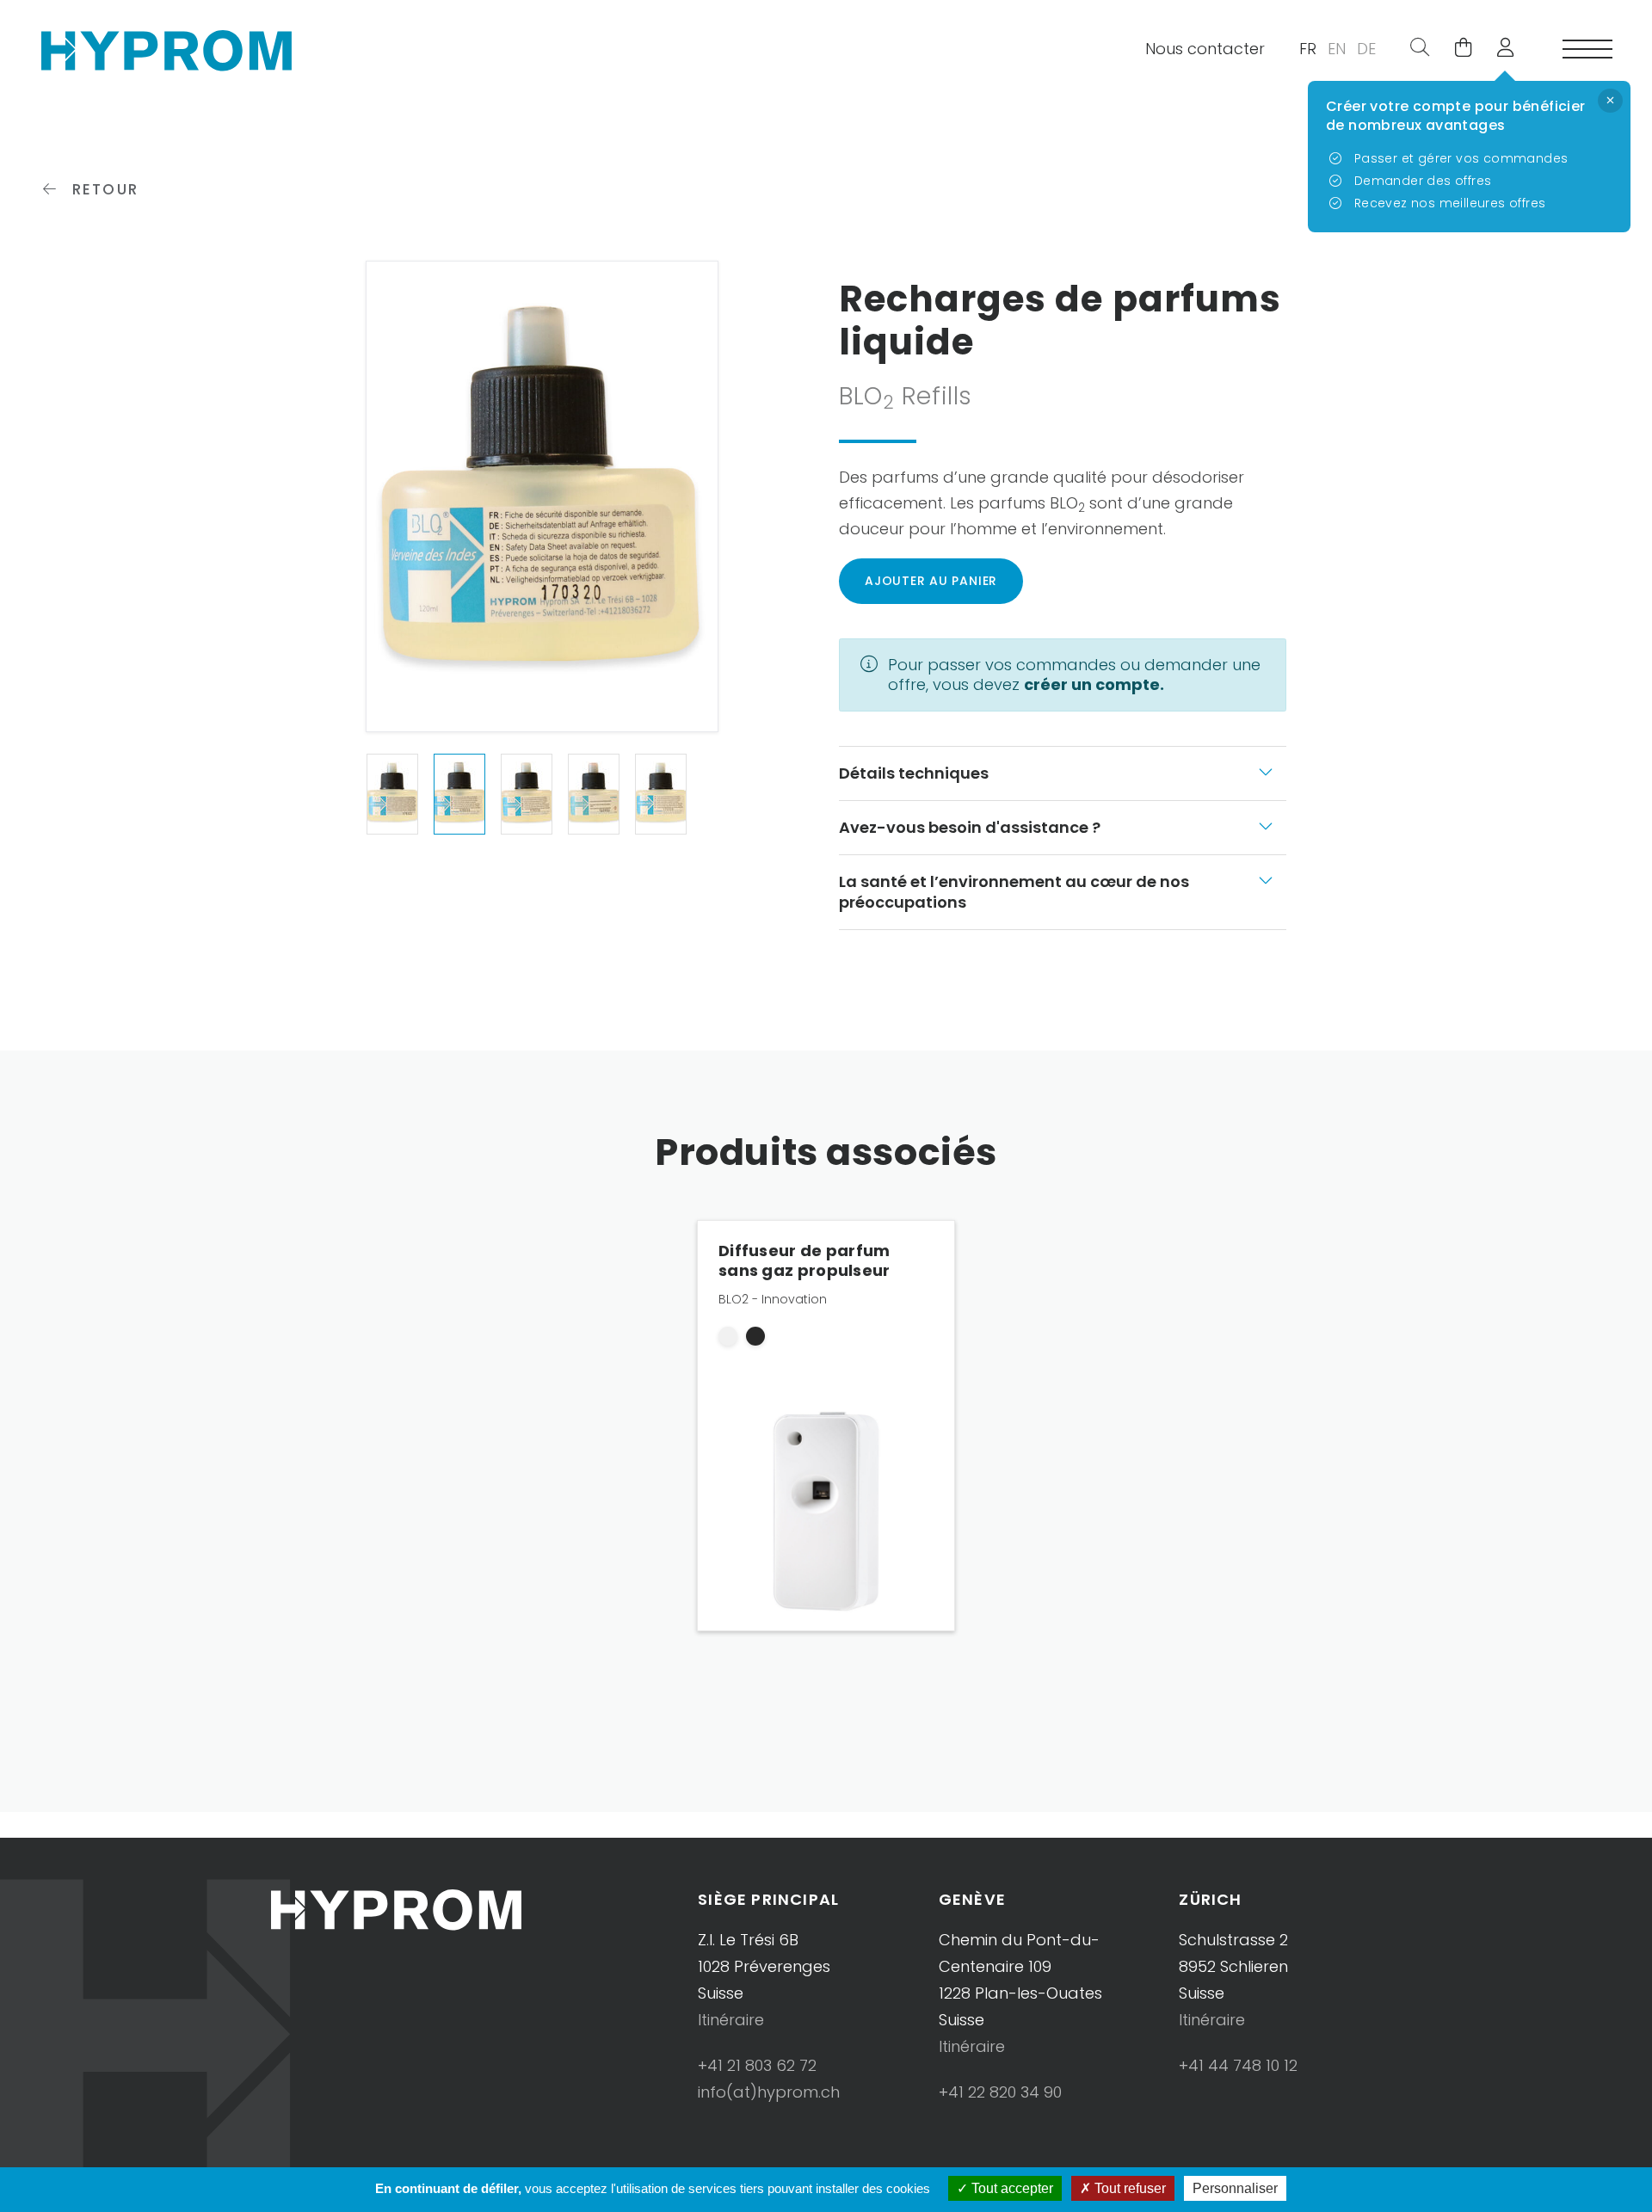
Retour (102, 189)
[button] (1499, 49)
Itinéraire (731, 2020)
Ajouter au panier (931, 581)
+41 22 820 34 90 (1000, 2092)
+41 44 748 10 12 (1238, 2065)
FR (1308, 49)
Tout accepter (1011, 2188)
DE (1366, 49)
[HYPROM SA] (166, 49)
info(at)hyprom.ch (769, 2092)
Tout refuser (1128, 2188)
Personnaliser (1235, 2188)
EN (1337, 49)
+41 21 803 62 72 (757, 2065)
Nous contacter (1205, 49)
